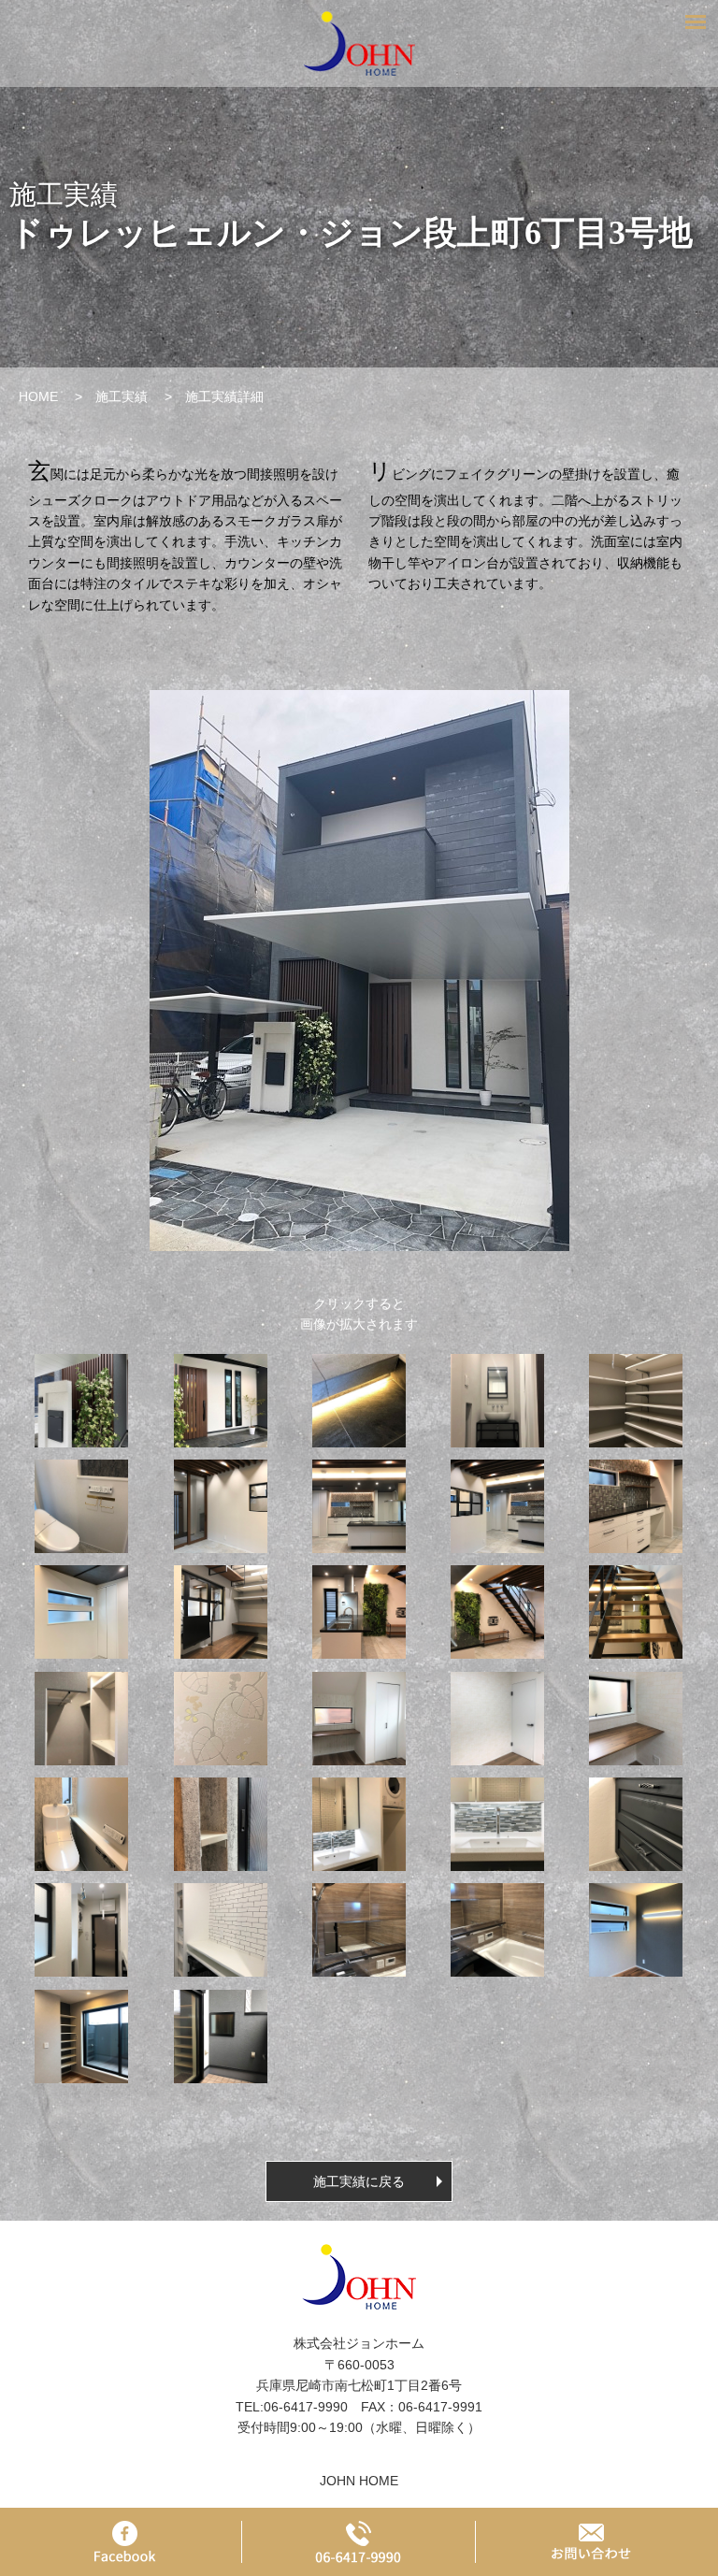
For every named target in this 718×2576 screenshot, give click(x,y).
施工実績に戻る (359, 2181)
